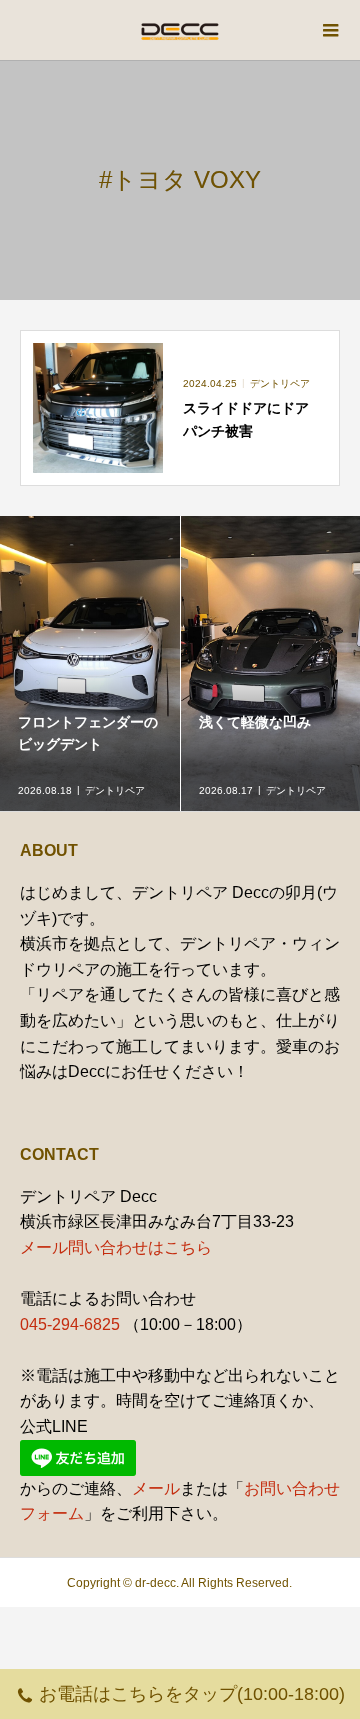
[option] (90, 663)
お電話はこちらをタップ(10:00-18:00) (192, 1694)
